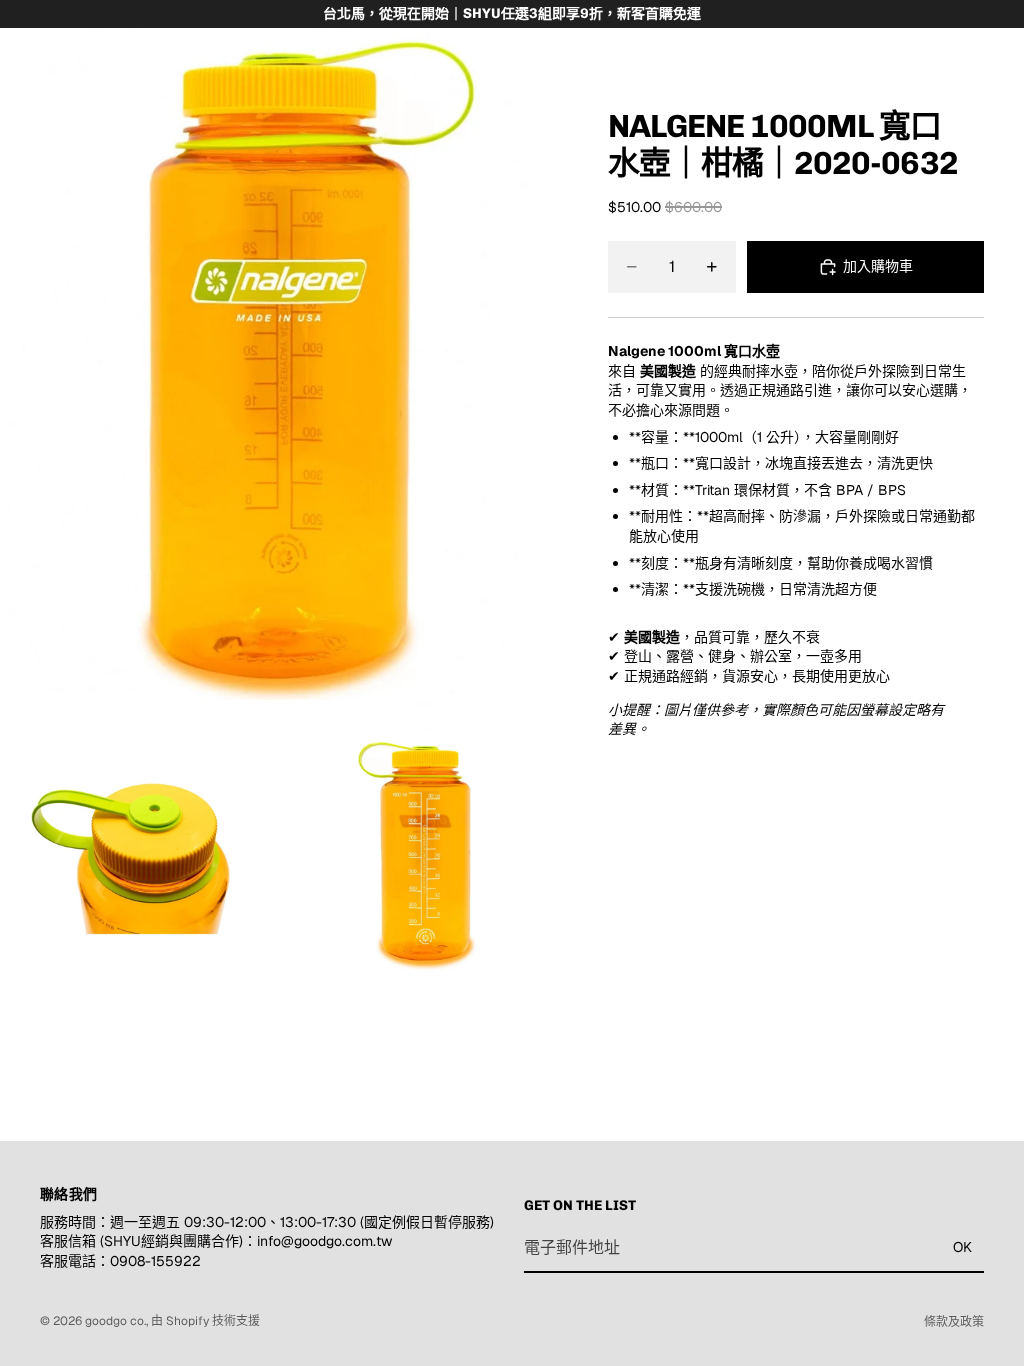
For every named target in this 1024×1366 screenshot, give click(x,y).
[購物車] (1000, 58)
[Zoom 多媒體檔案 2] (140, 840)
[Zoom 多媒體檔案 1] (280, 350)
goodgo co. (115, 1321)
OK (962, 1248)
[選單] (23, 58)
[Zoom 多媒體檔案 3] (420, 840)
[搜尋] (66, 58)
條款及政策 (954, 1322)
